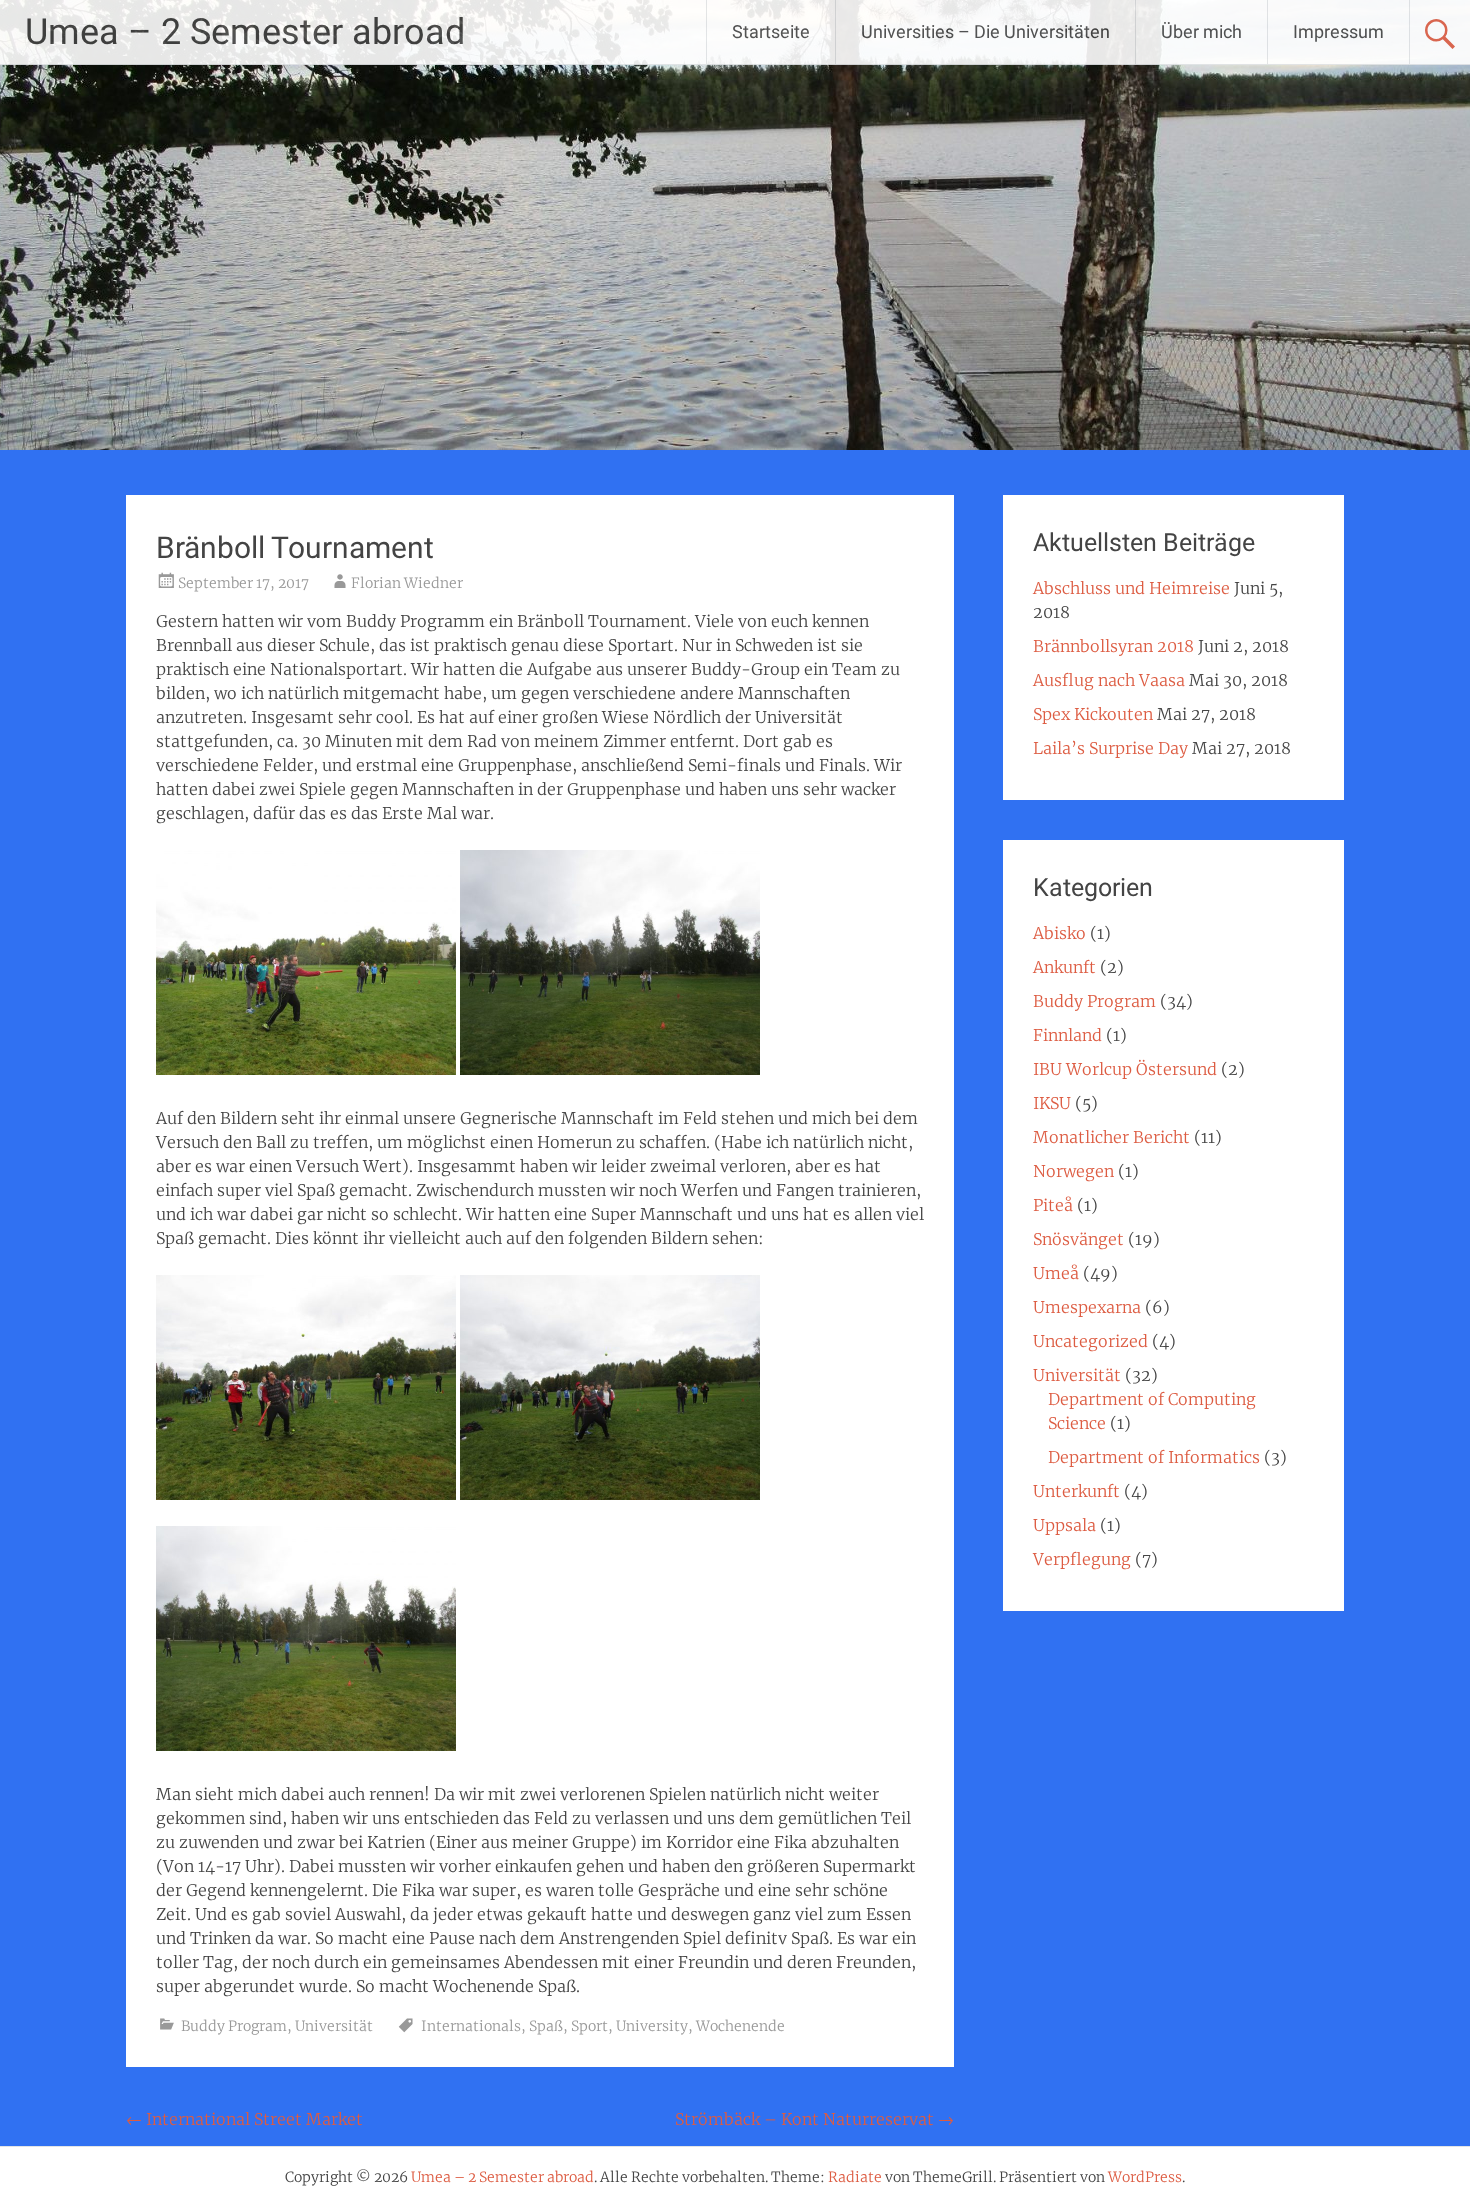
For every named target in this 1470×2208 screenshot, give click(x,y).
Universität (334, 2026)
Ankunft (1064, 967)
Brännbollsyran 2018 (1113, 646)
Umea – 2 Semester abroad (245, 32)
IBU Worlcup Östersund (1125, 1069)
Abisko (1059, 933)
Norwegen (1073, 1171)
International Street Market (244, 2119)
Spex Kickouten (1093, 714)
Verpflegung (1082, 1559)
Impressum (1338, 31)
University (652, 2026)
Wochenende (740, 2026)
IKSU (1052, 1103)
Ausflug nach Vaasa (1109, 680)
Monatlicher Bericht (1111, 1137)
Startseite (771, 31)
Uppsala (1064, 1525)
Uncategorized (1090, 1341)
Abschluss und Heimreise (1131, 588)
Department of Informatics (1154, 1457)
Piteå (1053, 1205)
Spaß (546, 2026)
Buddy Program (234, 2026)
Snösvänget (1078, 1239)
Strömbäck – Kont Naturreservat (814, 2119)
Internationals (471, 2026)
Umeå (1056, 1273)
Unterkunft (1076, 1491)
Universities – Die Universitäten (985, 31)
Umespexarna (1087, 1307)
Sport (589, 2026)
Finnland (1067, 1035)
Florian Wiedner (407, 583)
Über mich (1201, 31)
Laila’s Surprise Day (1110, 748)
